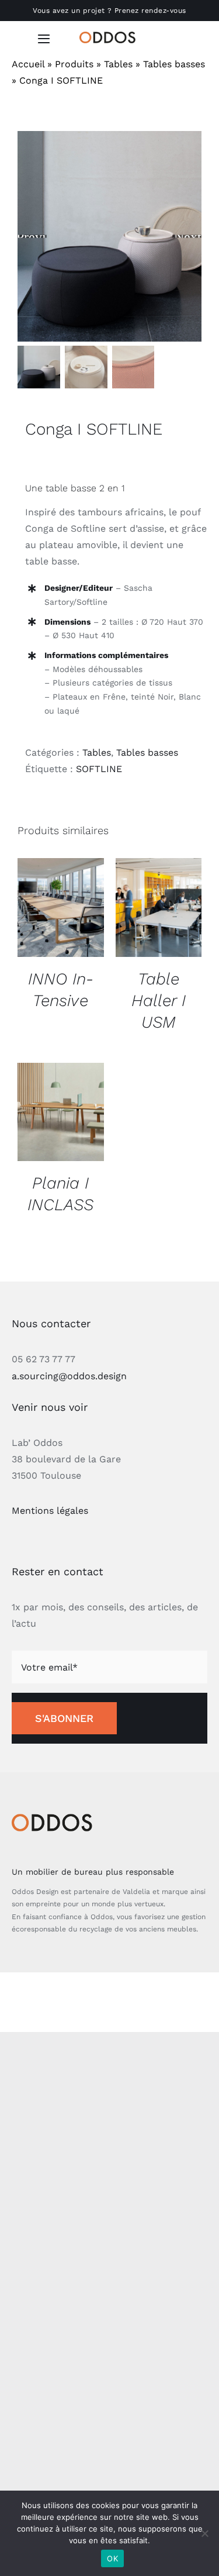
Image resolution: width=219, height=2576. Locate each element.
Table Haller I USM (159, 1001)
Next (188, 237)
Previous (32, 237)
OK (112, 2558)
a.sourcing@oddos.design (69, 1376)
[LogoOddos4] (109, 36)
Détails (61, 909)
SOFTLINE (99, 769)
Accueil (28, 64)
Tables (118, 64)
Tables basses (174, 64)
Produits (74, 64)
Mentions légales (50, 1511)
